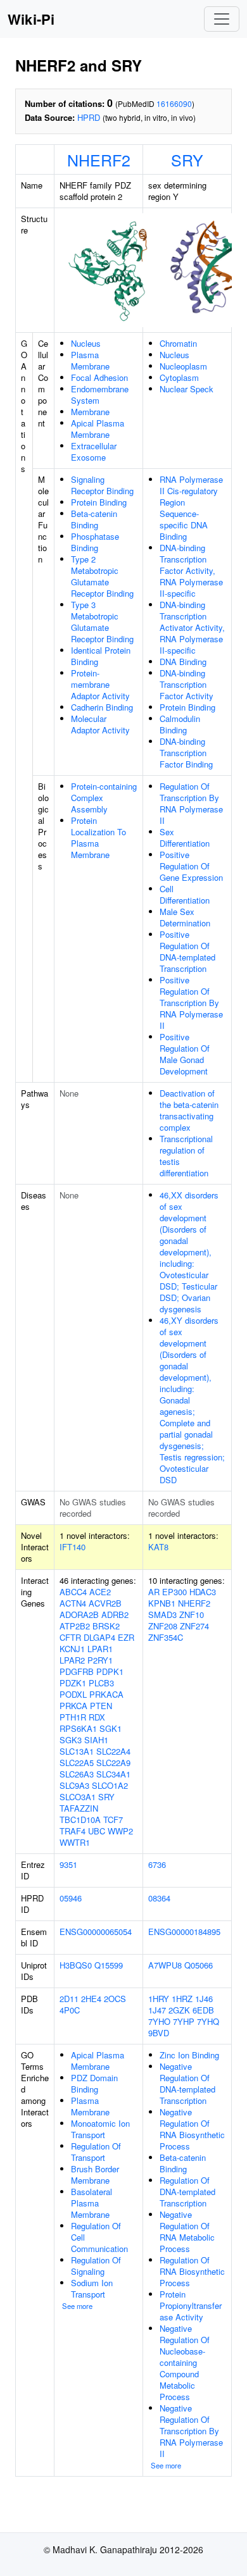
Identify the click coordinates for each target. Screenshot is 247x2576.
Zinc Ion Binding (189, 2055)
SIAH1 (96, 1740)
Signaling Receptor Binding (102, 485)
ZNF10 (192, 1615)
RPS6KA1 (78, 1728)
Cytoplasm (179, 377)
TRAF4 (73, 1831)
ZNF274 (194, 1626)
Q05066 (199, 1965)
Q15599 (109, 1965)
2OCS (115, 1999)
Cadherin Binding (102, 707)
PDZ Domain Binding (94, 2083)
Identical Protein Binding (101, 656)
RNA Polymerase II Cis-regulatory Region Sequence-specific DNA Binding (191, 508)
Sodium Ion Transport (92, 2288)
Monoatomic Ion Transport (100, 2129)
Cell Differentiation (185, 894)
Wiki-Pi (31, 19)
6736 (157, 1864)
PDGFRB (77, 1671)
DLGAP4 (99, 1637)
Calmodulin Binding (180, 724)
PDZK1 (73, 1683)
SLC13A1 (77, 1751)
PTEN (101, 1706)
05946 (71, 1898)
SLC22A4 (113, 1751)
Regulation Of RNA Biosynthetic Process (192, 2271)
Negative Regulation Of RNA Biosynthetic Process (192, 2129)
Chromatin (178, 343)
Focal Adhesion (99, 377)
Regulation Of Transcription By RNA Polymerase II (191, 803)
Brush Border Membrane (95, 2175)
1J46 (204, 1999)
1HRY (159, 1999)
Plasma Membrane (90, 360)
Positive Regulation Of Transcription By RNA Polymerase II (191, 1003)
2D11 (69, 1999)
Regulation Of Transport (96, 2152)
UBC (97, 1831)
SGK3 (71, 1740)
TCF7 (113, 1820)
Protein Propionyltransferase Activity (191, 2305)
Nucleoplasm (183, 366)
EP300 (174, 1592)
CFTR (70, 1637)
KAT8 (158, 1547)
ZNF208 (163, 1626)
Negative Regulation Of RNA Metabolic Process (187, 2231)
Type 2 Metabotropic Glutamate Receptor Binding (102, 576)
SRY (187, 159)
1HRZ (182, 1999)
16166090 (174, 103)
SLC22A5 (77, 1763)
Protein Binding (99, 502)
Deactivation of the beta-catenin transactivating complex (189, 1110)
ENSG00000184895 (184, 1932)
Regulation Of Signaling (96, 2266)
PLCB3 (101, 1683)
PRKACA (106, 1694)
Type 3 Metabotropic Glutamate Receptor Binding (102, 622)
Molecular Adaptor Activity (100, 724)
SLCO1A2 (110, 1785)
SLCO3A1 (78, 1797)
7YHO (159, 2021)
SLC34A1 (113, 1774)
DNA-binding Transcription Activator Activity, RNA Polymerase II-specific (192, 627)
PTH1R (73, 1717)
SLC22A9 (113, 1763)
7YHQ (208, 2021)
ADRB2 (115, 1615)
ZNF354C (166, 1637)
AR (154, 1592)
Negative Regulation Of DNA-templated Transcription (187, 2083)
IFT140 (73, 1547)
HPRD (89, 117)
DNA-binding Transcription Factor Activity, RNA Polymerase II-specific (191, 570)
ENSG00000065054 (96, 1932)
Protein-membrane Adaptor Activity (100, 684)
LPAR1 (100, 1649)
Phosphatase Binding (95, 542)
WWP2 (120, 1831)
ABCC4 (73, 1592)
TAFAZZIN (79, 1808)
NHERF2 (99, 159)
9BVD (159, 2033)
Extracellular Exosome (94, 451)
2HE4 (91, 1999)
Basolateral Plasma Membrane (92, 2203)
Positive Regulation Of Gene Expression (191, 866)
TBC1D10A (80, 1820)
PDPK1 (110, 1671)
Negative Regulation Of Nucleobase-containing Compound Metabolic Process (185, 2362)
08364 (159, 1898)
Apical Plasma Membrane (98, 429)
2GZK (179, 2010)
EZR (126, 1637)
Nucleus (86, 343)
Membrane (90, 412)
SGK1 (111, 1728)
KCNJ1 (72, 1649)
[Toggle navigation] (222, 19)
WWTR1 (75, 1842)
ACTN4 (73, 1603)
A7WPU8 (165, 1965)
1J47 (157, 2010)
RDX (97, 1717)
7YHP (184, 2021)
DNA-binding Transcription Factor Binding (186, 753)
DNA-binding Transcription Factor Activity (187, 684)
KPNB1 (162, 1603)
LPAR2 (72, 1660)
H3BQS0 (76, 1965)
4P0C (70, 2010)
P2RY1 (100, 1660)
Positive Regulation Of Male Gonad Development (185, 1054)
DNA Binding (183, 662)
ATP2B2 (75, 1626)
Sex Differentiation (185, 837)
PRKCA (73, 1706)
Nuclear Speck (187, 389)
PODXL (73, 1694)
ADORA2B (79, 1615)
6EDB (203, 2010)
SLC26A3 (77, 1774)
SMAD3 (162, 1615)
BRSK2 (106, 1626)
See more (77, 2306)
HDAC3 (203, 1592)
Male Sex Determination (185, 917)
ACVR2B (105, 1603)
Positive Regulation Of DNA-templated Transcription (187, 951)
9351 (68, 1864)
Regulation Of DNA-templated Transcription (187, 2192)
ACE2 (100, 1592)
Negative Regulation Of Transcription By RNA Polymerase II (191, 2431)
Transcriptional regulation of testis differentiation (186, 1156)
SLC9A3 (74, 1785)
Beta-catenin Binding (94, 519)
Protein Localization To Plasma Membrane (98, 837)
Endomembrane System (100, 395)
